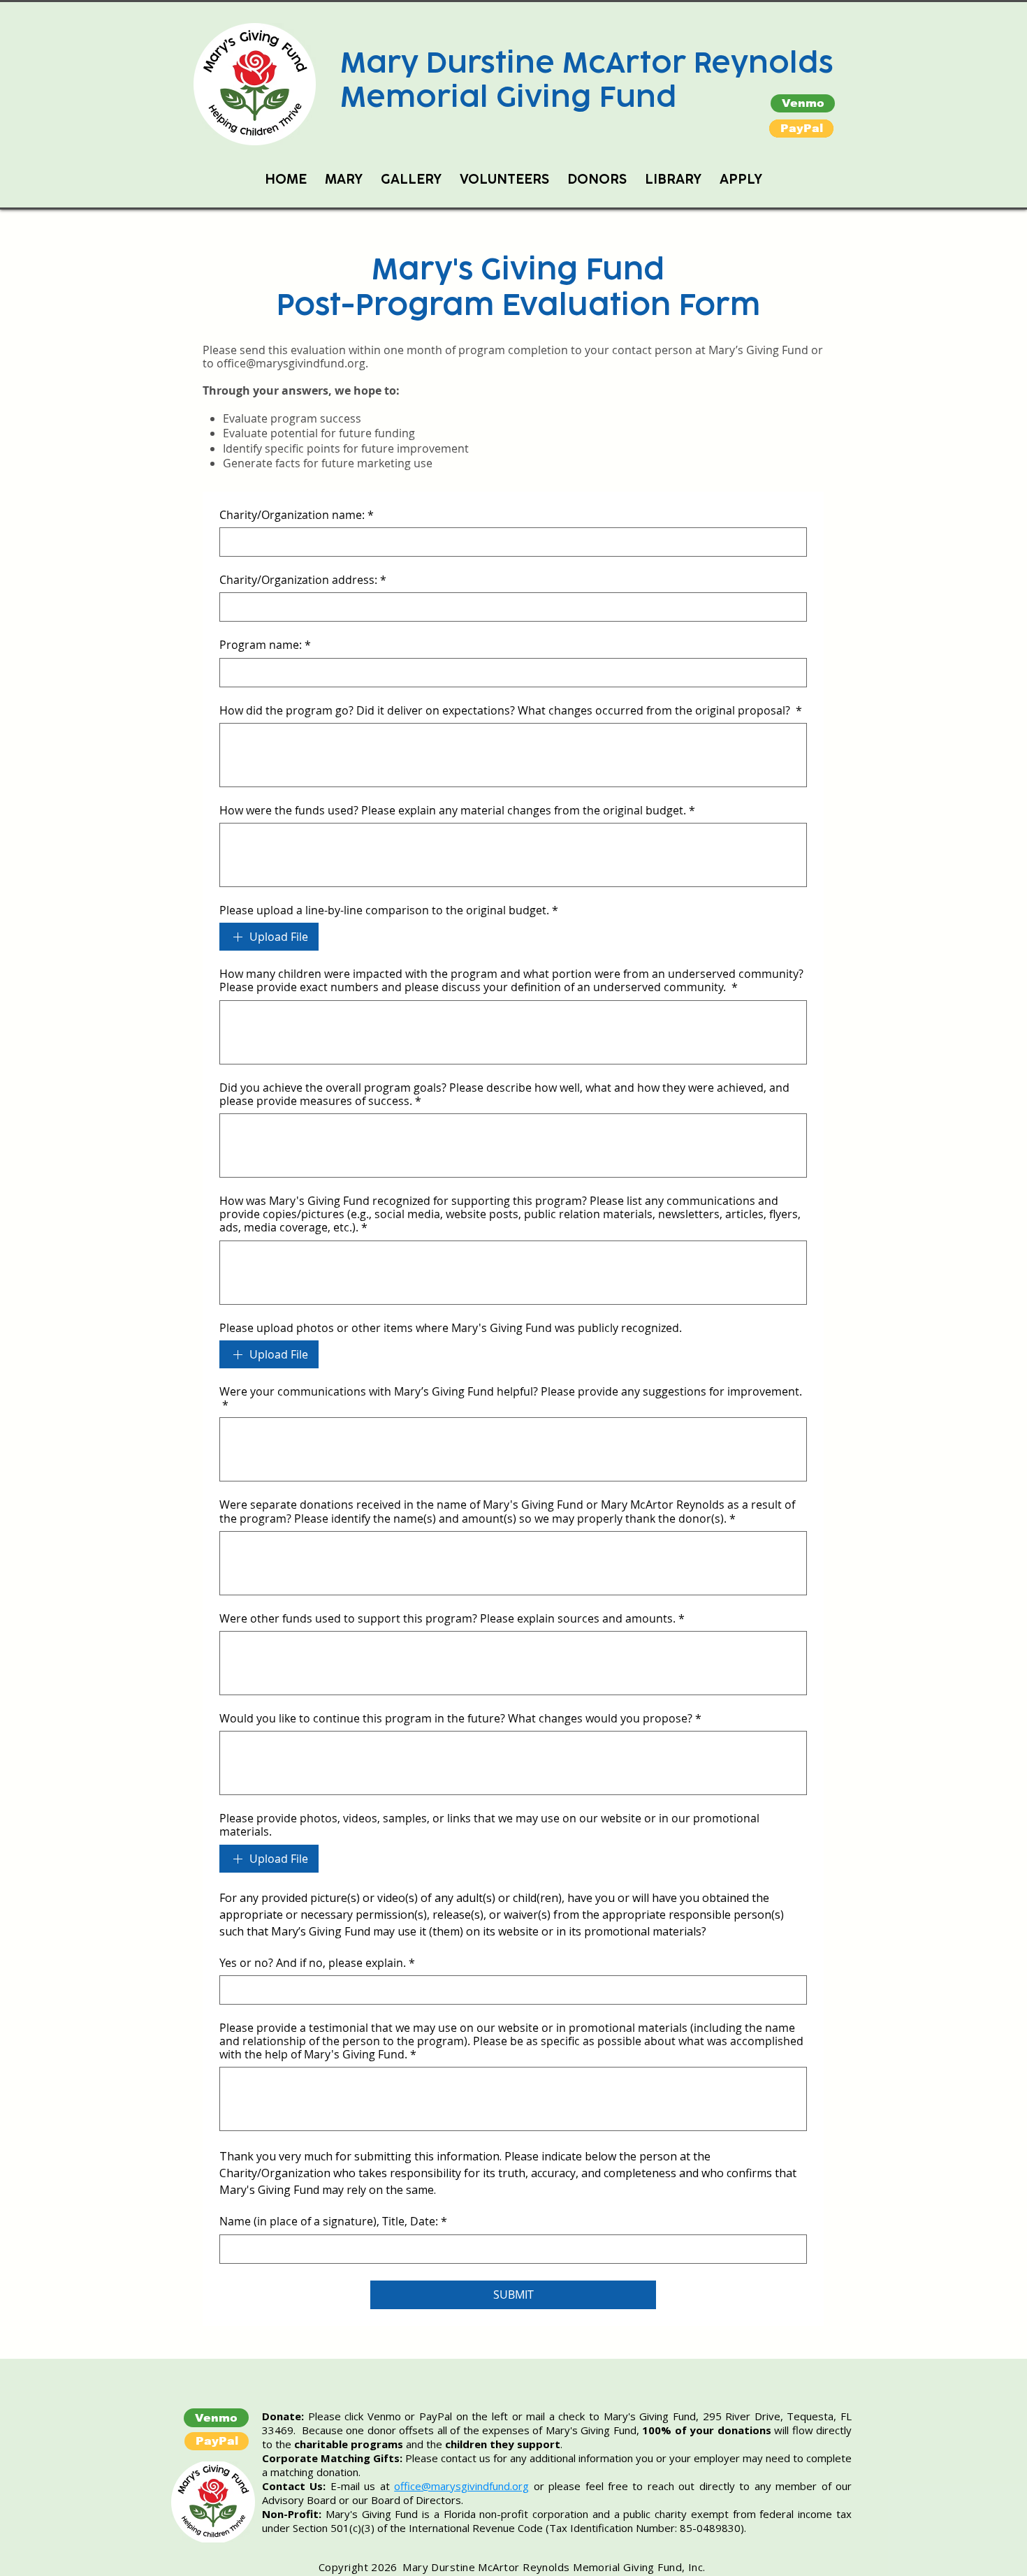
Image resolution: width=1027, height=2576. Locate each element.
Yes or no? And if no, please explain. (317, 1963)
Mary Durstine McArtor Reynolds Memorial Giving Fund (587, 80)
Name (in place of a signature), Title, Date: (333, 2222)
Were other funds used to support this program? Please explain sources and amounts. (452, 1619)
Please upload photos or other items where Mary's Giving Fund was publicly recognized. (451, 1328)
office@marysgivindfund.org (291, 363)
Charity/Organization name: (297, 515)
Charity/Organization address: (303, 580)
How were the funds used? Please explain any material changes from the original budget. (457, 811)
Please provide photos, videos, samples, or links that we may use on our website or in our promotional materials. (489, 1825)
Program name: (265, 645)
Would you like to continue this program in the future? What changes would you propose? (460, 1719)
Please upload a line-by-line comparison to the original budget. (389, 910)
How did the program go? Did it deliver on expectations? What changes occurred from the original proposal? (511, 711)
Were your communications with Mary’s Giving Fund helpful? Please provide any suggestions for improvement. (511, 1398)
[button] (801, 129)
